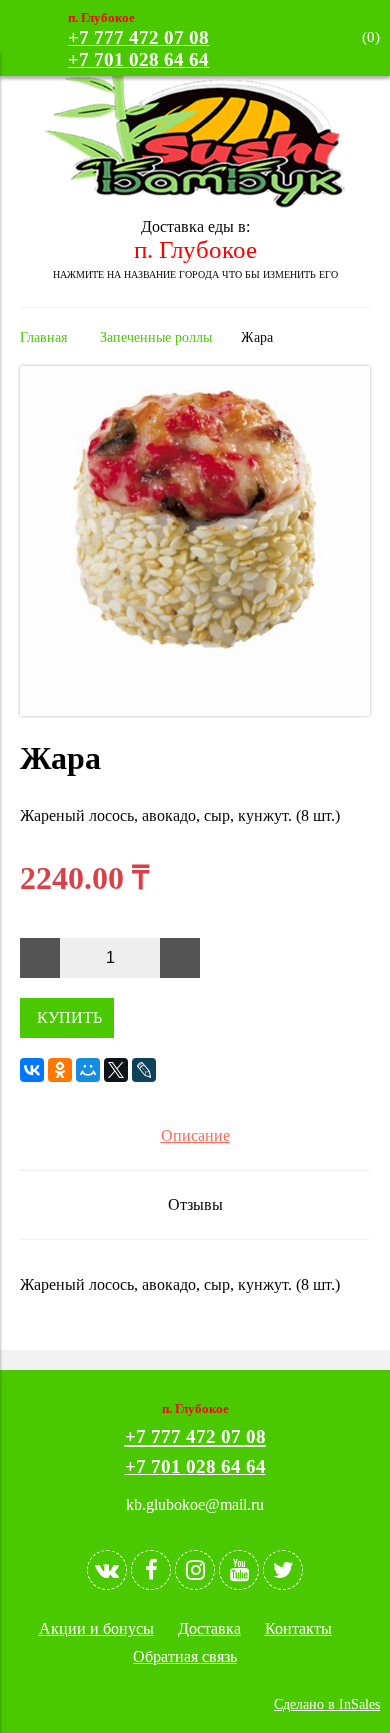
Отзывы (195, 1204)
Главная (43, 337)
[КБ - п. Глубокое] (195, 202)
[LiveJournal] (144, 1070)
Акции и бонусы (96, 1628)
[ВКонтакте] (32, 1070)
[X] (116, 1070)
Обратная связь (185, 1656)
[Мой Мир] (88, 1070)
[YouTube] (239, 1570)
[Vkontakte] (107, 1570)
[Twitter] (283, 1570)
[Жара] (195, 710)
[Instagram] (195, 1570)
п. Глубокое (195, 249)
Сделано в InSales (327, 1704)
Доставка (209, 1628)
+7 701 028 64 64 (138, 59)
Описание (195, 1135)
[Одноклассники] (60, 1070)
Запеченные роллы (156, 337)
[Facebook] (151, 1570)
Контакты (298, 1628)
